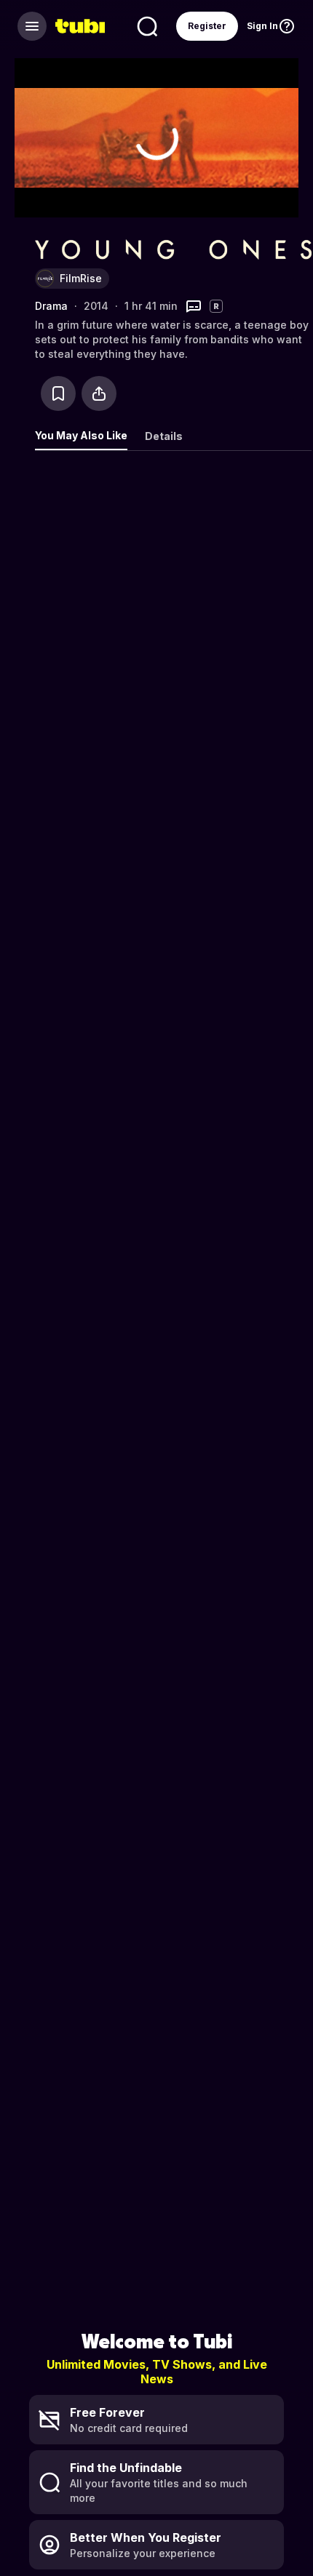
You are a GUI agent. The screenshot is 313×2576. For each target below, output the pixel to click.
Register (207, 26)
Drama (51, 306)
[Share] (99, 393)
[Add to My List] (58, 393)
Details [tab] (164, 436)
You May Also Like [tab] (81, 435)
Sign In (262, 26)
